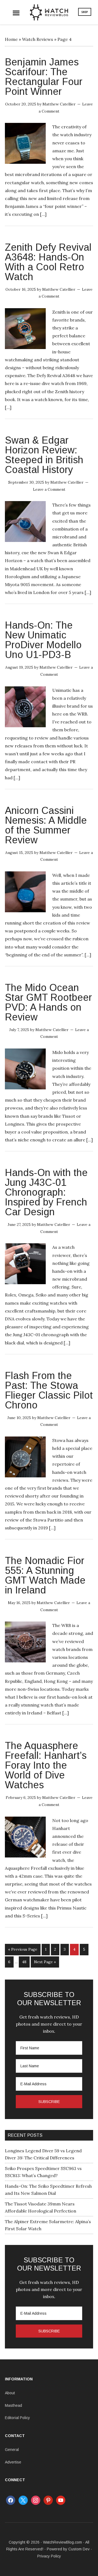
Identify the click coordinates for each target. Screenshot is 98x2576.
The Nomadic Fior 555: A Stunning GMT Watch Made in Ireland (45, 1575)
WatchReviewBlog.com (62, 2542)
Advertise (13, 2462)
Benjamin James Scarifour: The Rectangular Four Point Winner (44, 77)
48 (24, 1962)
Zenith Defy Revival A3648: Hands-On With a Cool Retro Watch (48, 262)
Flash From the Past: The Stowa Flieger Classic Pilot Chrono (49, 1390)
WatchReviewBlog (49, 12)
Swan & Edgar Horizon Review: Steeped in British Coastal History (44, 455)
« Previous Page (23, 1949)
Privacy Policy (49, 2556)
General (12, 2450)
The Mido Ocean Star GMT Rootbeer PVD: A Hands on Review (48, 1002)
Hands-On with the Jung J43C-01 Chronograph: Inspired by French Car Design (46, 1192)
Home (11, 39)
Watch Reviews (38, 39)
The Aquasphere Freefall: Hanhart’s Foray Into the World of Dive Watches (46, 1765)
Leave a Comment (49, 489)
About (10, 2393)
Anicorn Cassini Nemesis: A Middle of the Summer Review (46, 825)
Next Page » (45, 1962)
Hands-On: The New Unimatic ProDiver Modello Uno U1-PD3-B (43, 640)
